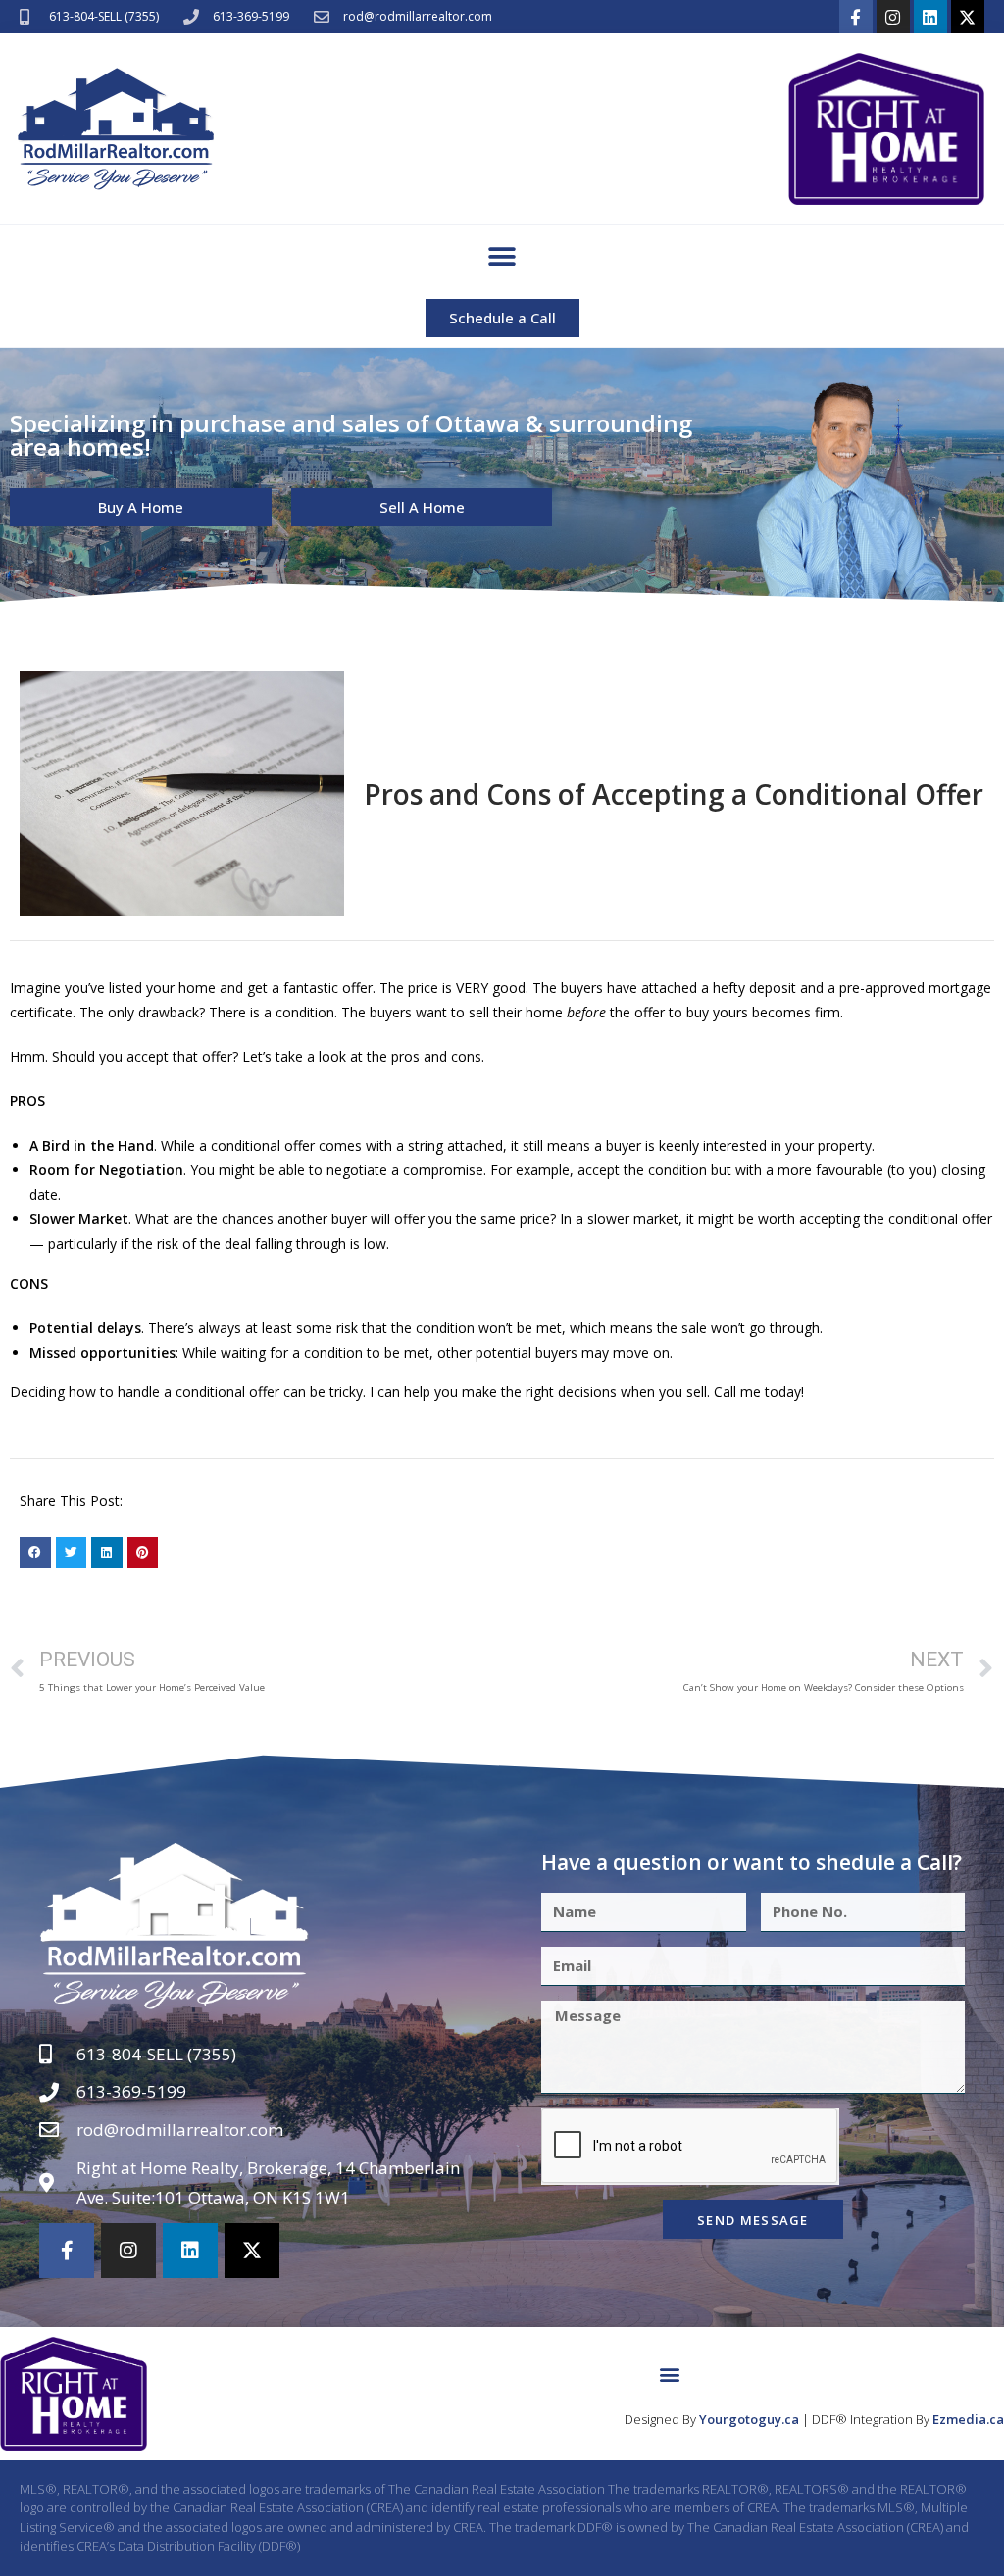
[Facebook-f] (856, 17)
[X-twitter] (968, 17)
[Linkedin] (930, 17)
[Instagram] (893, 17)
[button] (502, 257)
